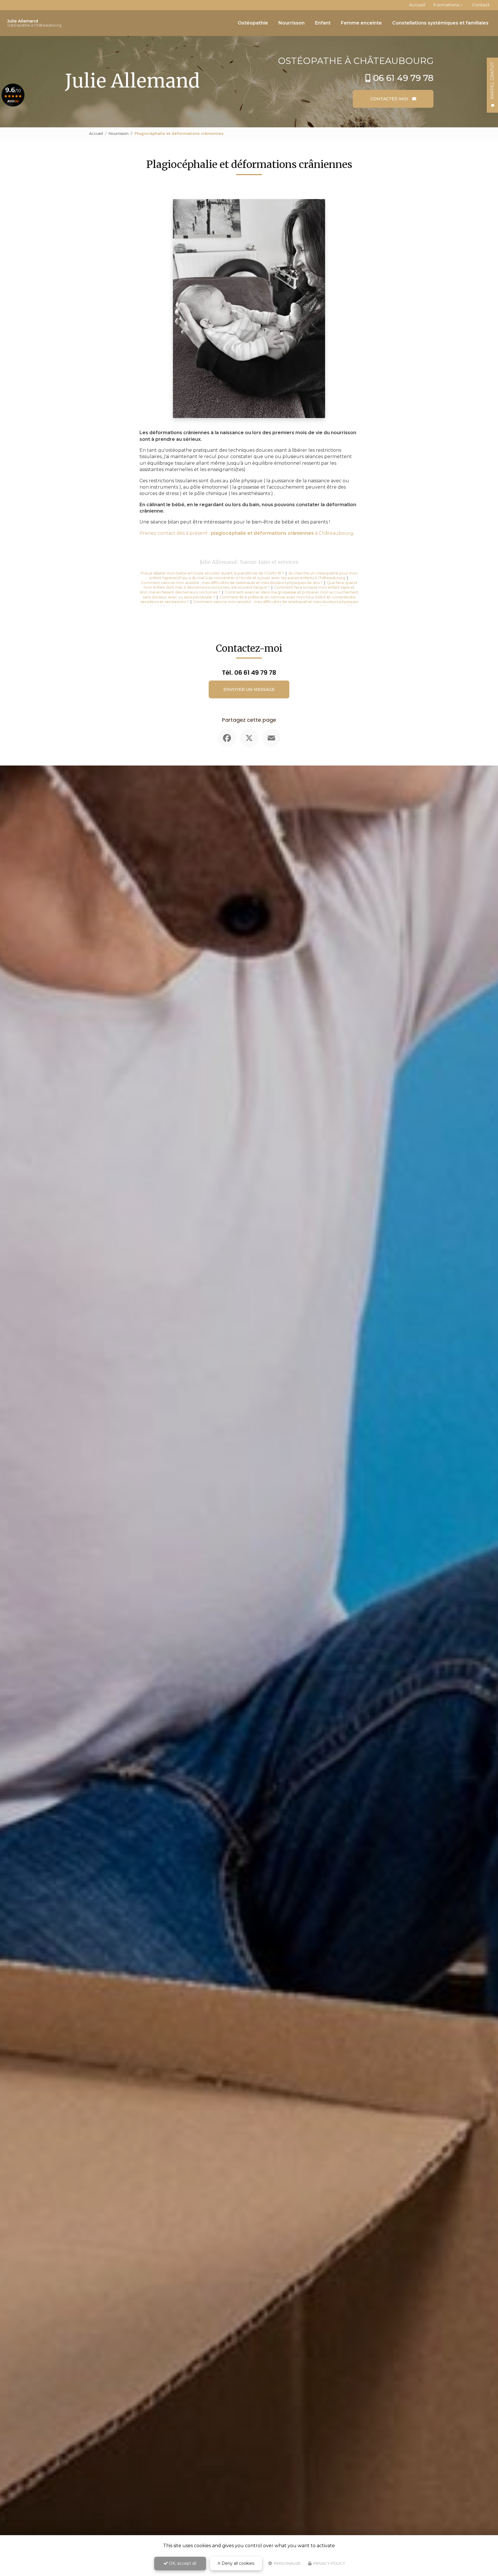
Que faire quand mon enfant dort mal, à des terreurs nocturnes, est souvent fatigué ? (250, 585)
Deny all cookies (237, 2563)
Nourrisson (292, 23)
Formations (446, 5)
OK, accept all (182, 2563)
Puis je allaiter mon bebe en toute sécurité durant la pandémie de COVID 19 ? (212, 573)
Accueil (417, 5)
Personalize (287, 2563)
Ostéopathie (253, 23)
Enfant (323, 23)
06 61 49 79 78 (403, 78)
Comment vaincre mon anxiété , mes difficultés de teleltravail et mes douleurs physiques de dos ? (232, 583)
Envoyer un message (249, 689)
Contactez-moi (390, 99)
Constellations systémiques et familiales (440, 23)
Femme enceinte (361, 23)
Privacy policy (329, 2563)
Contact (481, 5)
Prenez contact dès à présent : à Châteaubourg (246, 533)
